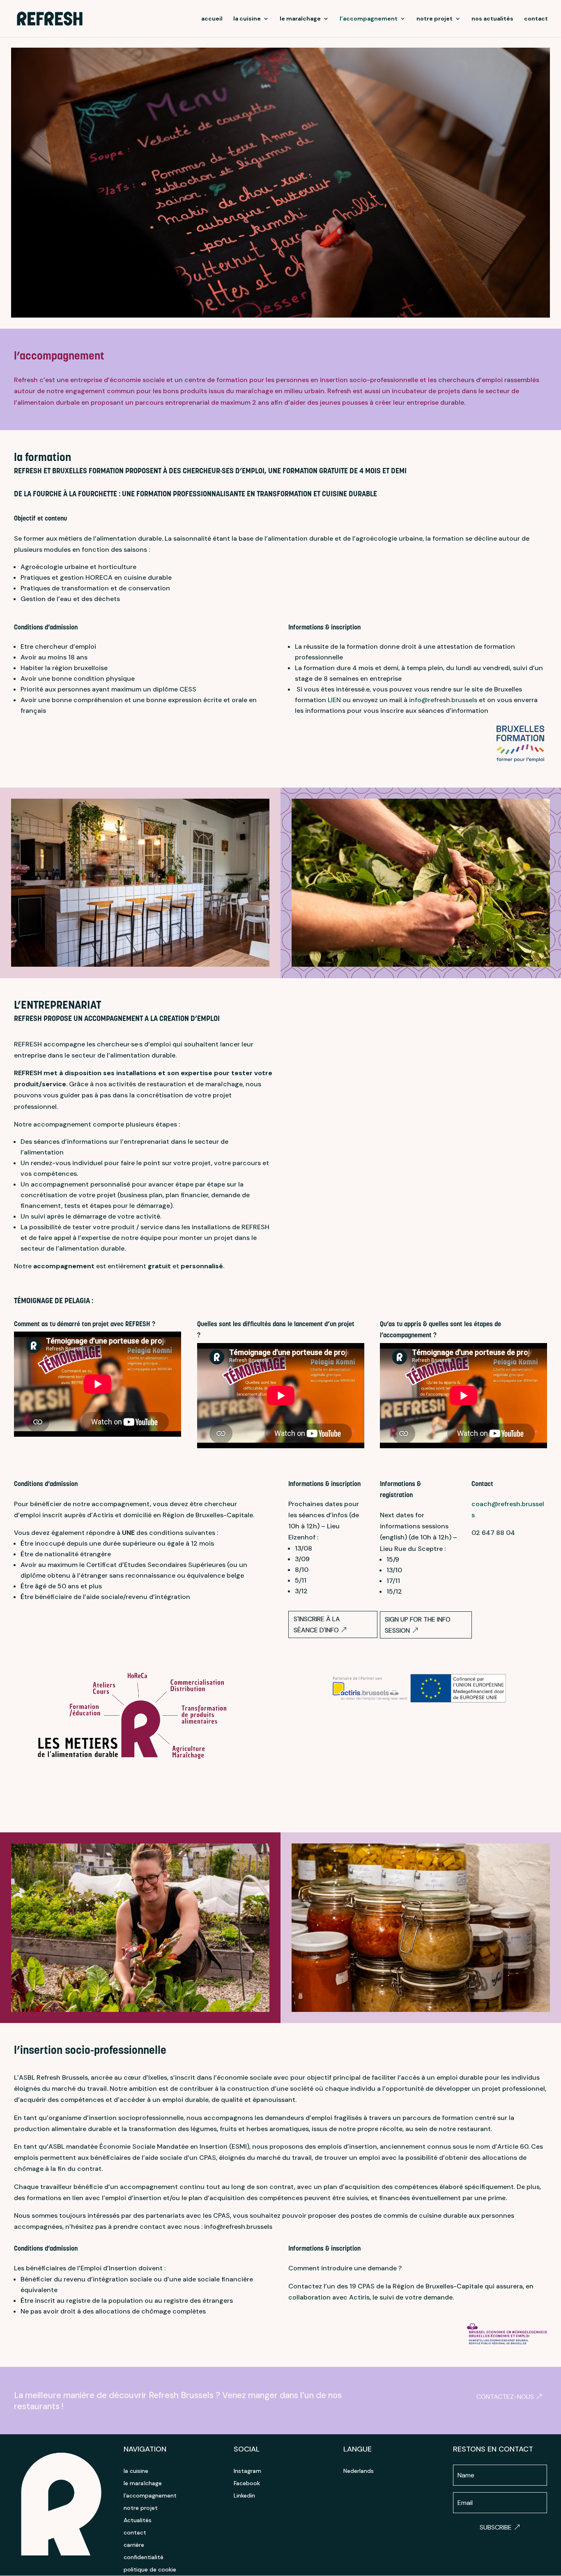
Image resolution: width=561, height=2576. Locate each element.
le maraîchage (300, 19)
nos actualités (492, 19)
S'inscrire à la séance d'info (317, 1624)
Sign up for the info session (418, 1625)
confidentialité (144, 2558)
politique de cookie (150, 2570)
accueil (212, 19)
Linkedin (244, 2496)
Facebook (247, 2484)
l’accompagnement (369, 19)
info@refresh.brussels (443, 700)
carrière (134, 2545)
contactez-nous (505, 2397)
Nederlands (359, 2471)
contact (536, 19)
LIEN (334, 700)
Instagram (247, 2471)
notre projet (435, 19)
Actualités (138, 2521)
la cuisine (247, 19)
